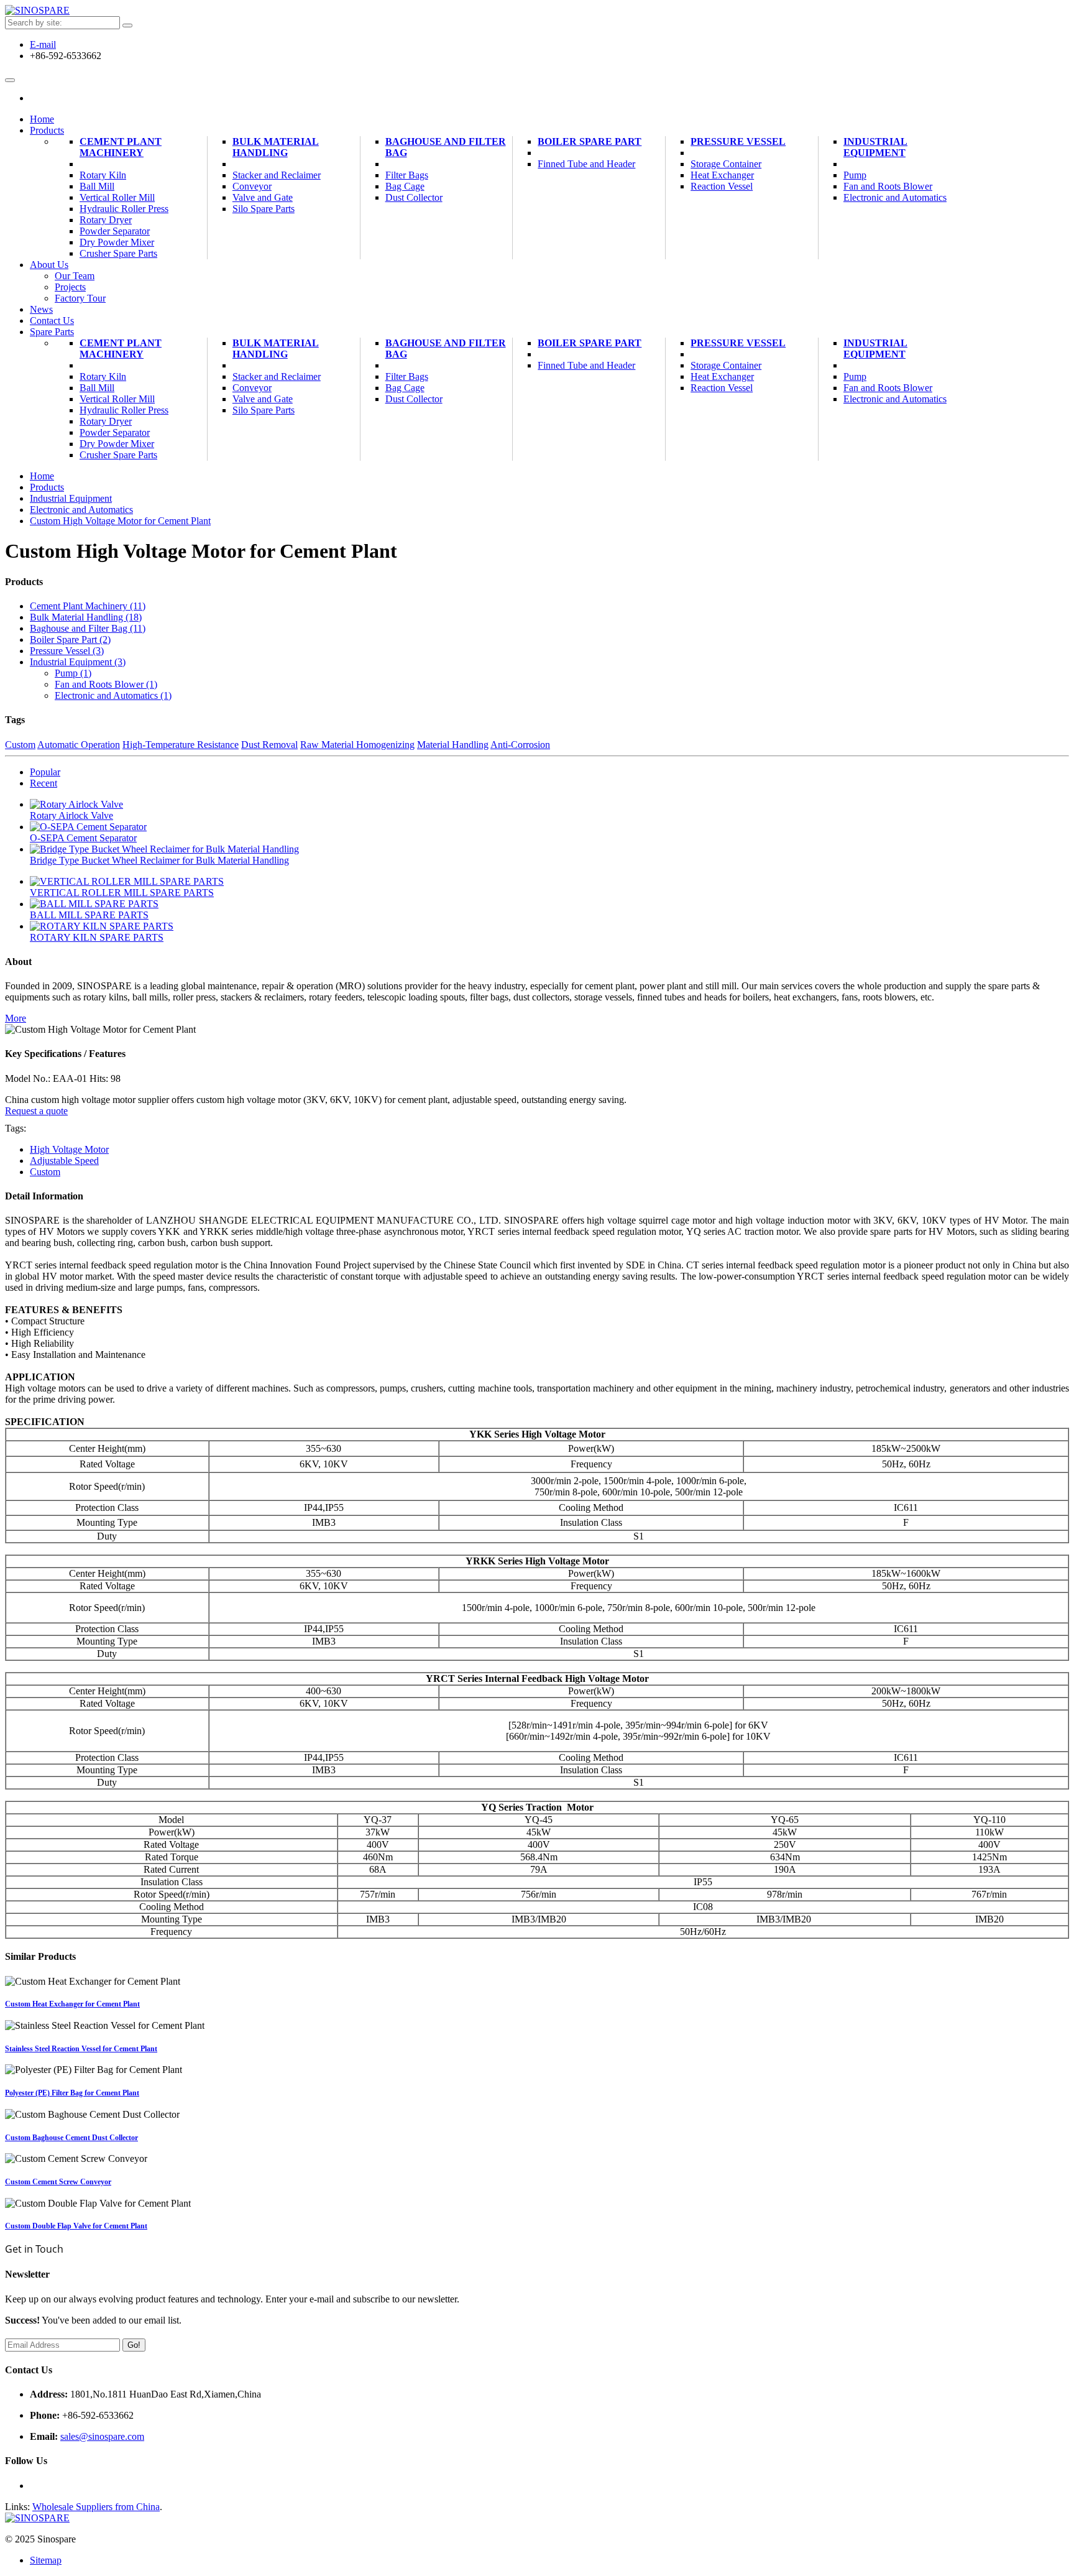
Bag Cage (405, 186)
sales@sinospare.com (102, 2436)
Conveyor (252, 186)
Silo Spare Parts (264, 209)
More (16, 1018)
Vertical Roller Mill (117, 197)
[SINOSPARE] (37, 10)
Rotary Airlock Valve (71, 815)
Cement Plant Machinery (121, 147)
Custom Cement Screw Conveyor (58, 2182)
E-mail (43, 44)
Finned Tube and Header (586, 164)
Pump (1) (73, 673)
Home (42, 476)
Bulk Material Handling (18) (86, 617)
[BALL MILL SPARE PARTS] (94, 904)
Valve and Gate (263, 197)
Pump (855, 175)
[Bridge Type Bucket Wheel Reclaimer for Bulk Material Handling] (164, 849)
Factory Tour (80, 298)
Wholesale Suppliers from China (96, 2507)
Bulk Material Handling (276, 147)
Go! (134, 2345)
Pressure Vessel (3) (67, 651)
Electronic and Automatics (895, 197)
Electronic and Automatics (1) (113, 695)
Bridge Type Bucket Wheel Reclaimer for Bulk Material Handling (159, 860)
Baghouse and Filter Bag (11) (88, 628)
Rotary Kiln (103, 175)
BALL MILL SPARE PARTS (89, 915)
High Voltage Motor (69, 1149)
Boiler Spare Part (590, 141)
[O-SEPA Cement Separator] (88, 827)
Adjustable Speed (64, 1161)
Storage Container (726, 164)
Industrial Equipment (875, 147)
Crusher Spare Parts (118, 253)
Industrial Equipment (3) (78, 662)
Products (47, 487)
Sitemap (46, 2560)
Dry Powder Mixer (117, 242)
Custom (45, 1172)
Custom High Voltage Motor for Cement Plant (120, 521)
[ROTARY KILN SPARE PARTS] (102, 926)
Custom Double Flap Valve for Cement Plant (76, 2226)
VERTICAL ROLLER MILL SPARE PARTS (122, 893)
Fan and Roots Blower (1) (106, 684)
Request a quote (36, 1111)
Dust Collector (414, 197)
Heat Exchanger (722, 175)
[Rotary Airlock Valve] (76, 804)
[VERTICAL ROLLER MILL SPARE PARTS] (127, 881)
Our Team (75, 276)
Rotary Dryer (106, 220)
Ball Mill (97, 186)
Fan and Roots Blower (888, 186)
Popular (45, 772)
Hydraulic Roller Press (124, 209)
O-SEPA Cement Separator (83, 838)
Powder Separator (115, 231)
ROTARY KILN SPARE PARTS (97, 937)
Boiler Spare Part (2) (70, 639)
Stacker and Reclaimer (277, 175)
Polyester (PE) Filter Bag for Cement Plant (72, 2093)
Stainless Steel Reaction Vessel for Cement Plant (81, 2049)
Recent (44, 783)
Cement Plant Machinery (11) (88, 606)
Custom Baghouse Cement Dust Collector (71, 2138)
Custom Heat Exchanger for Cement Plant (72, 2004)
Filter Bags (407, 175)
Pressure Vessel (738, 141)
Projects (70, 287)
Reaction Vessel (722, 186)
